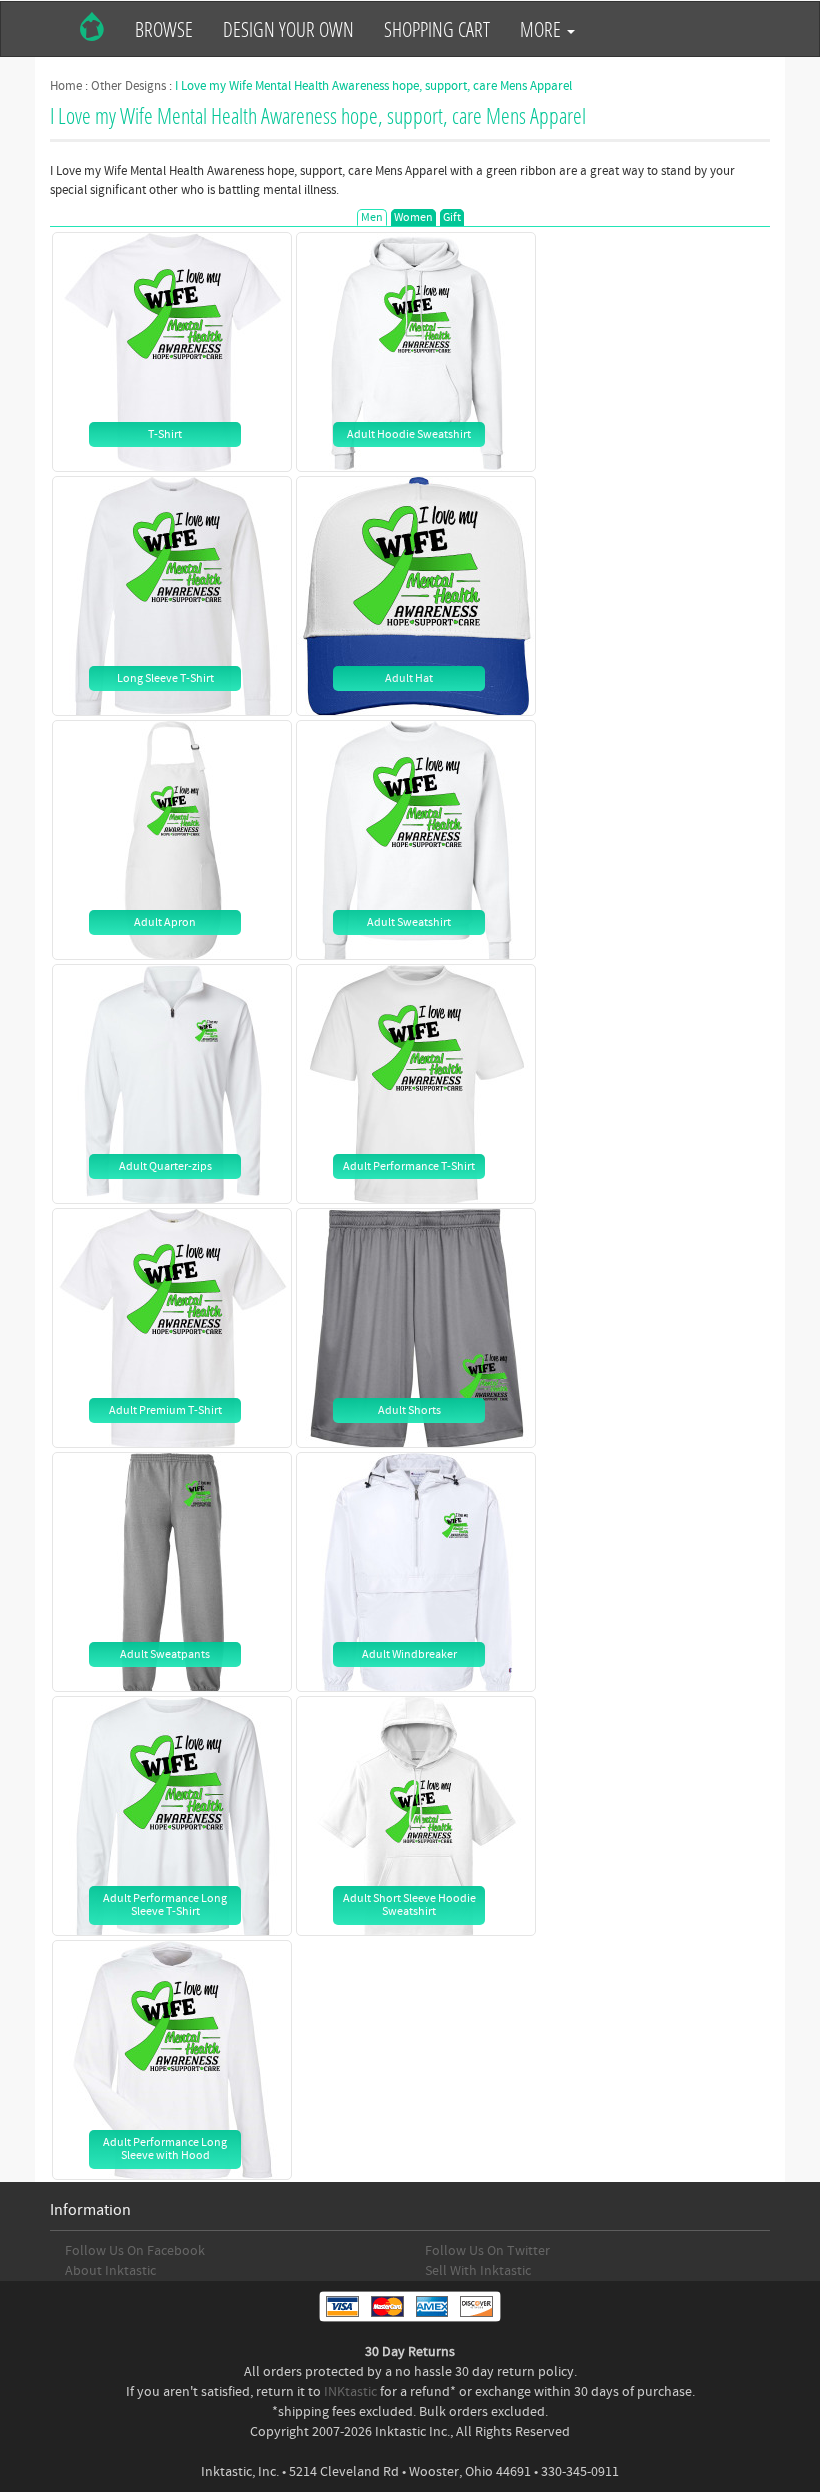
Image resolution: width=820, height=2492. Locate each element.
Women (413, 217)
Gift (452, 217)
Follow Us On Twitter (487, 2251)
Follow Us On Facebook (135, 2251)
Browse (164, 29)
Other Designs (128, 86)
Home (66, 86)
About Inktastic (110, 2271)
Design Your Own (288, 29)
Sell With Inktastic (478, 2271)
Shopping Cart (437, 29)
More (542, 29)
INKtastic (350, 2392)
